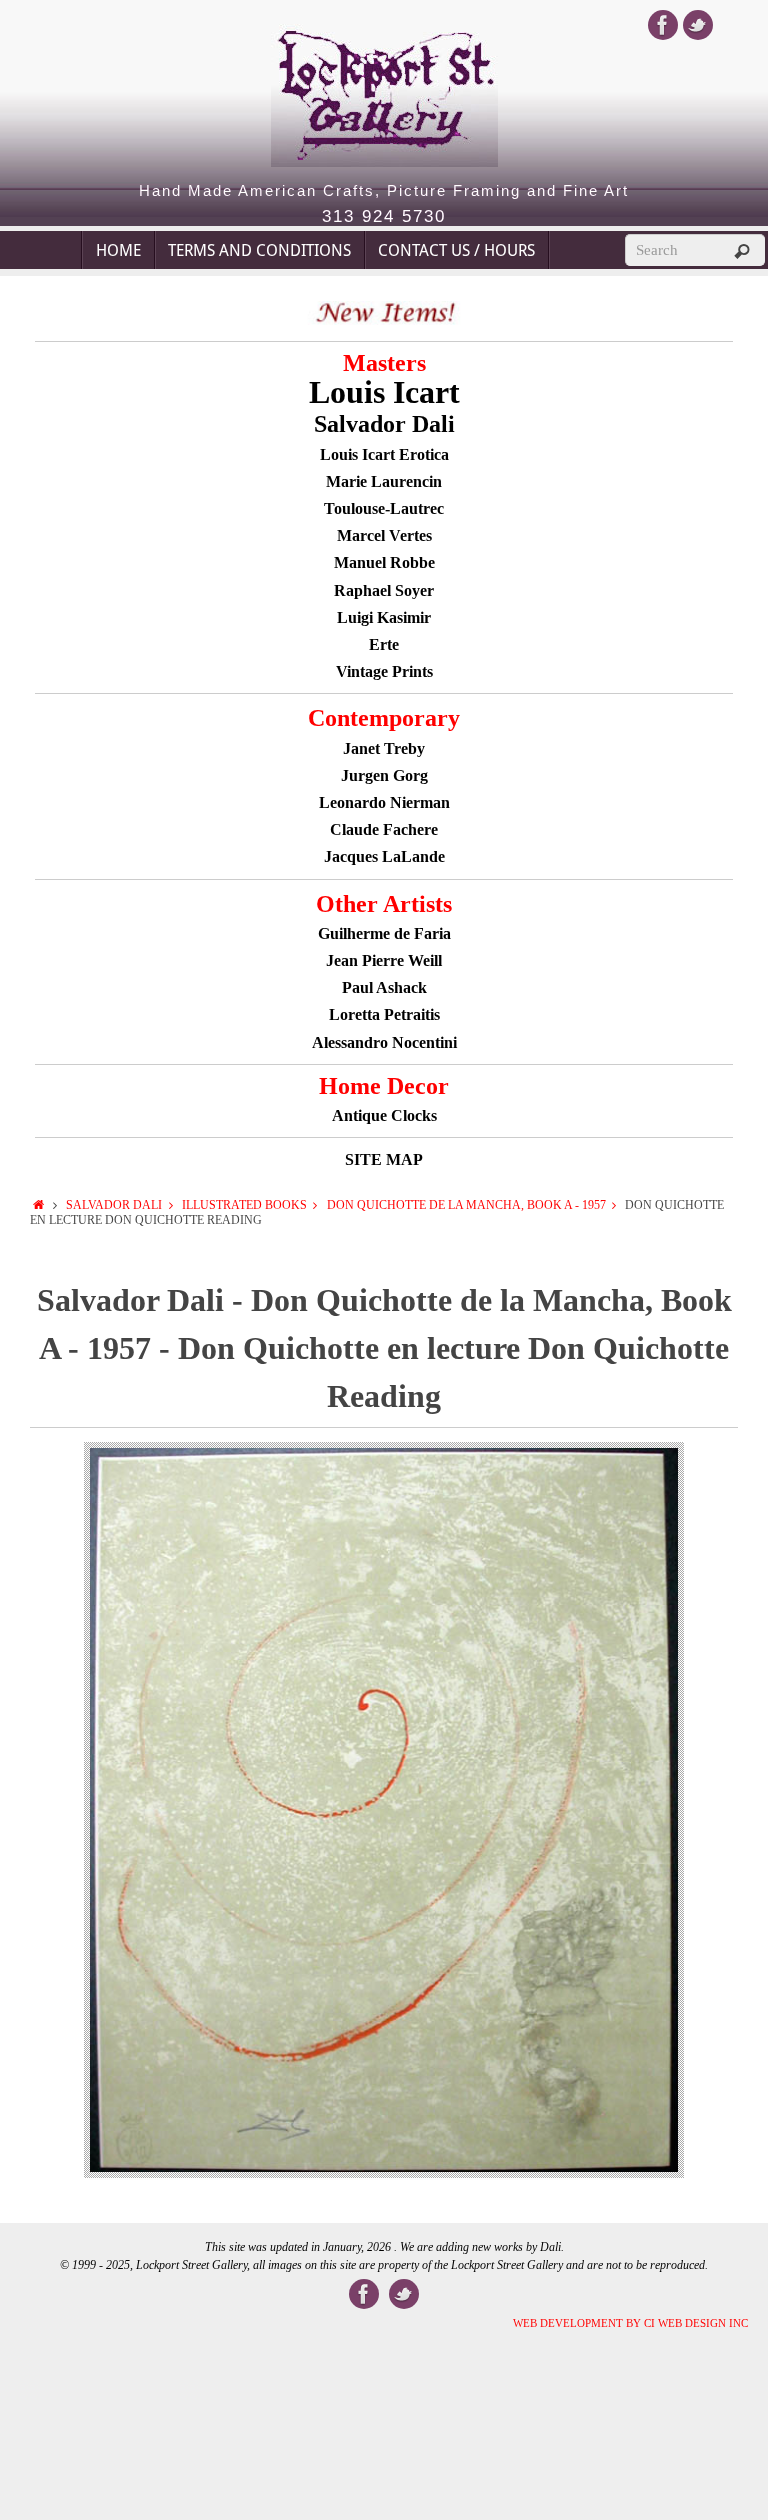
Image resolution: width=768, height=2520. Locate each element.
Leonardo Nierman (384, 802)
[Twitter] (698, 25)
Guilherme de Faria (384, 933)
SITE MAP (384, 1159)
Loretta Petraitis (384, 1014)
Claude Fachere (384, 829)
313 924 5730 (384, 217)
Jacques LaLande (384, 856)
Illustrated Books (244, 1205)
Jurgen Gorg (384, 775)
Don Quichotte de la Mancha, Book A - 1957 (466, 1205)
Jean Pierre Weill (384, 960)
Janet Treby (384, 748)
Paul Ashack (384, 987)
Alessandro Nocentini (384, 1042)
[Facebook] (663, 25)
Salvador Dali (114, 1205)
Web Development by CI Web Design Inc (630, 2323)
